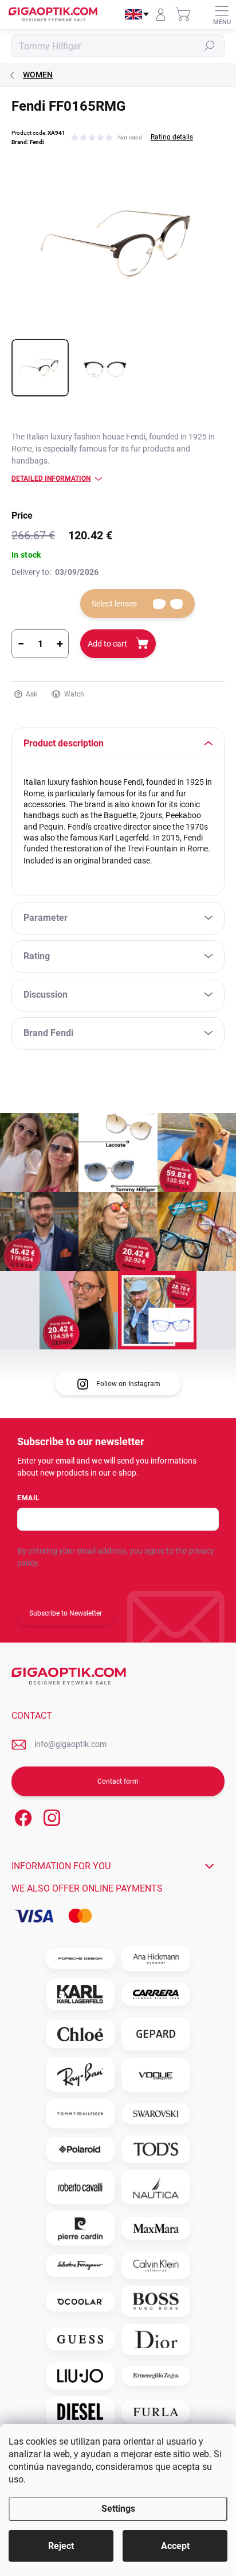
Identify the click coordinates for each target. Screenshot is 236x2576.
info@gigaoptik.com (70, 1744)
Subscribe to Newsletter (66, 1613)
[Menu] (222, 14)
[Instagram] (50, 1816)
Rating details (172, 137)
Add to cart (107, 644)
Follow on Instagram (128, 1384)
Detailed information (51, 478)
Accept (175, 2546)
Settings (118, 2509)
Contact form (118, 1781)
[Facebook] (21, 1816)
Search (210, 46)
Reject (61, 2546)
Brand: (28, 142)
